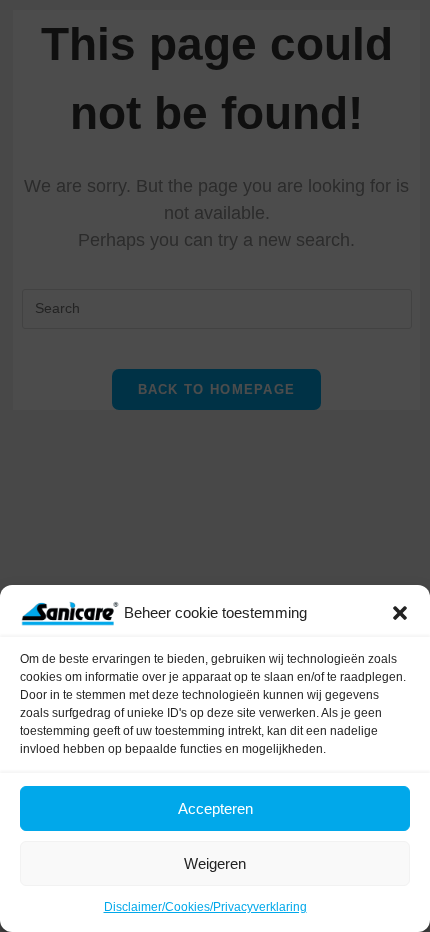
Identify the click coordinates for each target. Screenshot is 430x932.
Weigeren (215, 863)
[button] (400, 613)
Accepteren (215, 808)
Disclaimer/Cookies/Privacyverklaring (205, 907)
